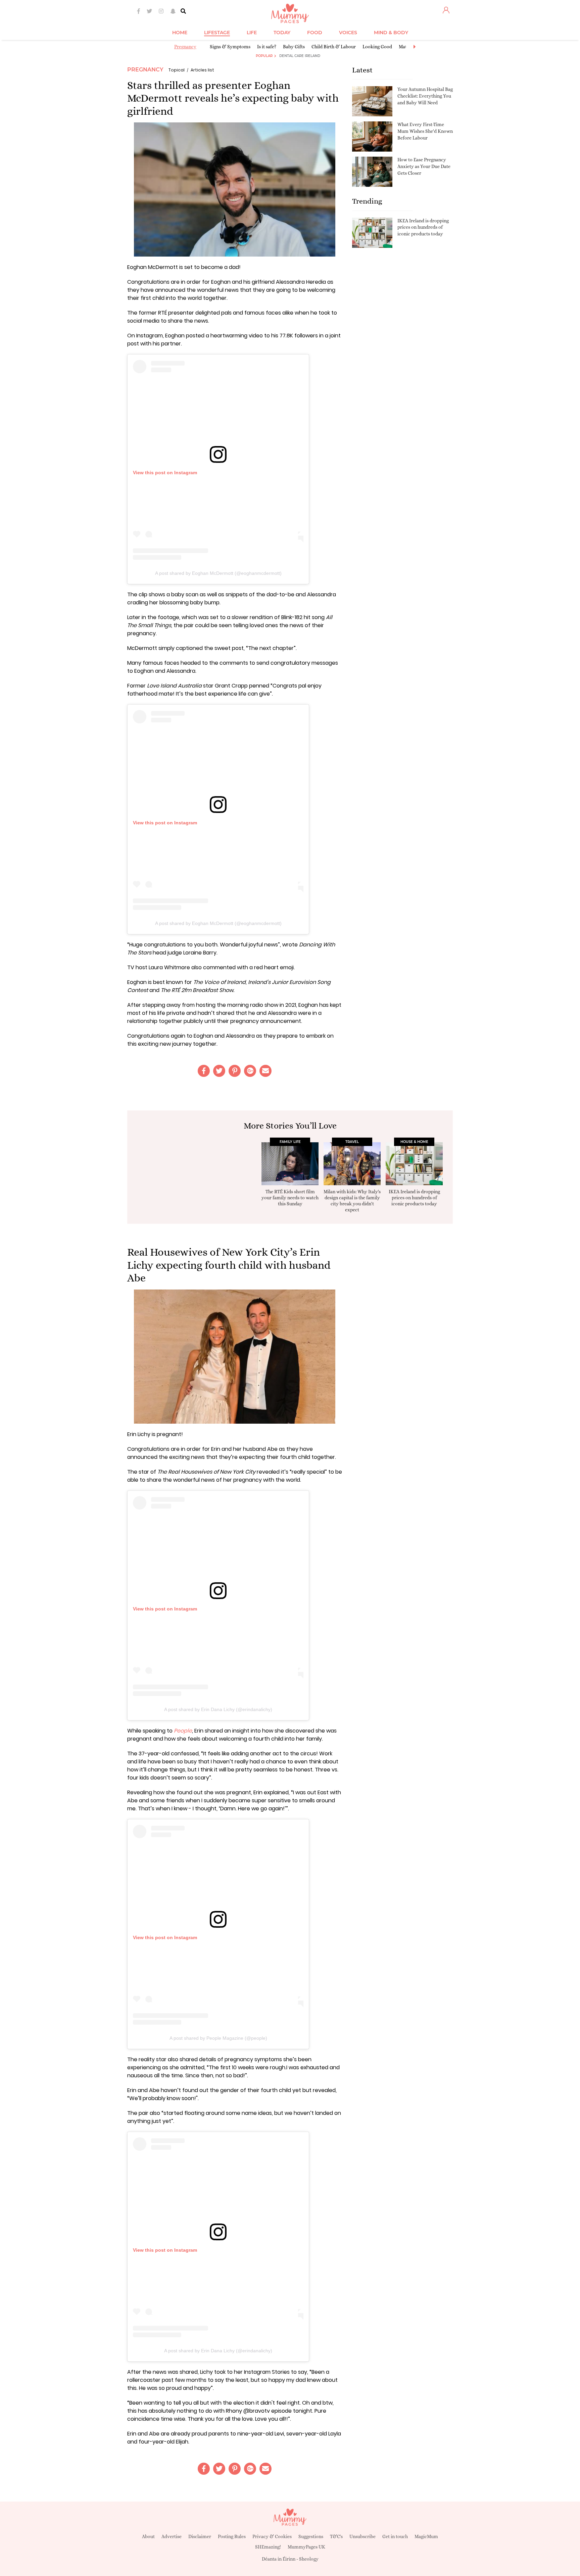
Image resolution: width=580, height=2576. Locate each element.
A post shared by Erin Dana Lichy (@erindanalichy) (218, 1709)
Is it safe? (267, 47)
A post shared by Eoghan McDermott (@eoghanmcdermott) (218, 573)
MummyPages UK (306, 2547)
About (148, 2536)
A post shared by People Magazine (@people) (218, 2038)
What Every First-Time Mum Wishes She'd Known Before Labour (425, 131)
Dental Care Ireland (300, 56)
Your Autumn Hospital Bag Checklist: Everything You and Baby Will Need (425, 96)
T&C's (336, 2536)
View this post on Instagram (165, 473)
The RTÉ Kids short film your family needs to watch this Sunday (290, 1198)
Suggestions (311, 2536)
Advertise (172, 2536)
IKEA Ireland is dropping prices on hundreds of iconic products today (423, 227)
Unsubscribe (362, 2536)
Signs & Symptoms (230, 47)
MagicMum (426, 2536)
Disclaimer (200, 2536)
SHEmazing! (268, 2547)
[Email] (265, 1071)
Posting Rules (232, 2536)
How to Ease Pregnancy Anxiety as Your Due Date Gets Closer (424, 166)
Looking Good (377, 47)
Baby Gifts (294, 47)
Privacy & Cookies (272, 2536)
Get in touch (395, 2536)
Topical (177, 70)
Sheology (309, 2559)
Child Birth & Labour (334, 47)
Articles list (202, 70)
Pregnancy (185, 47)
